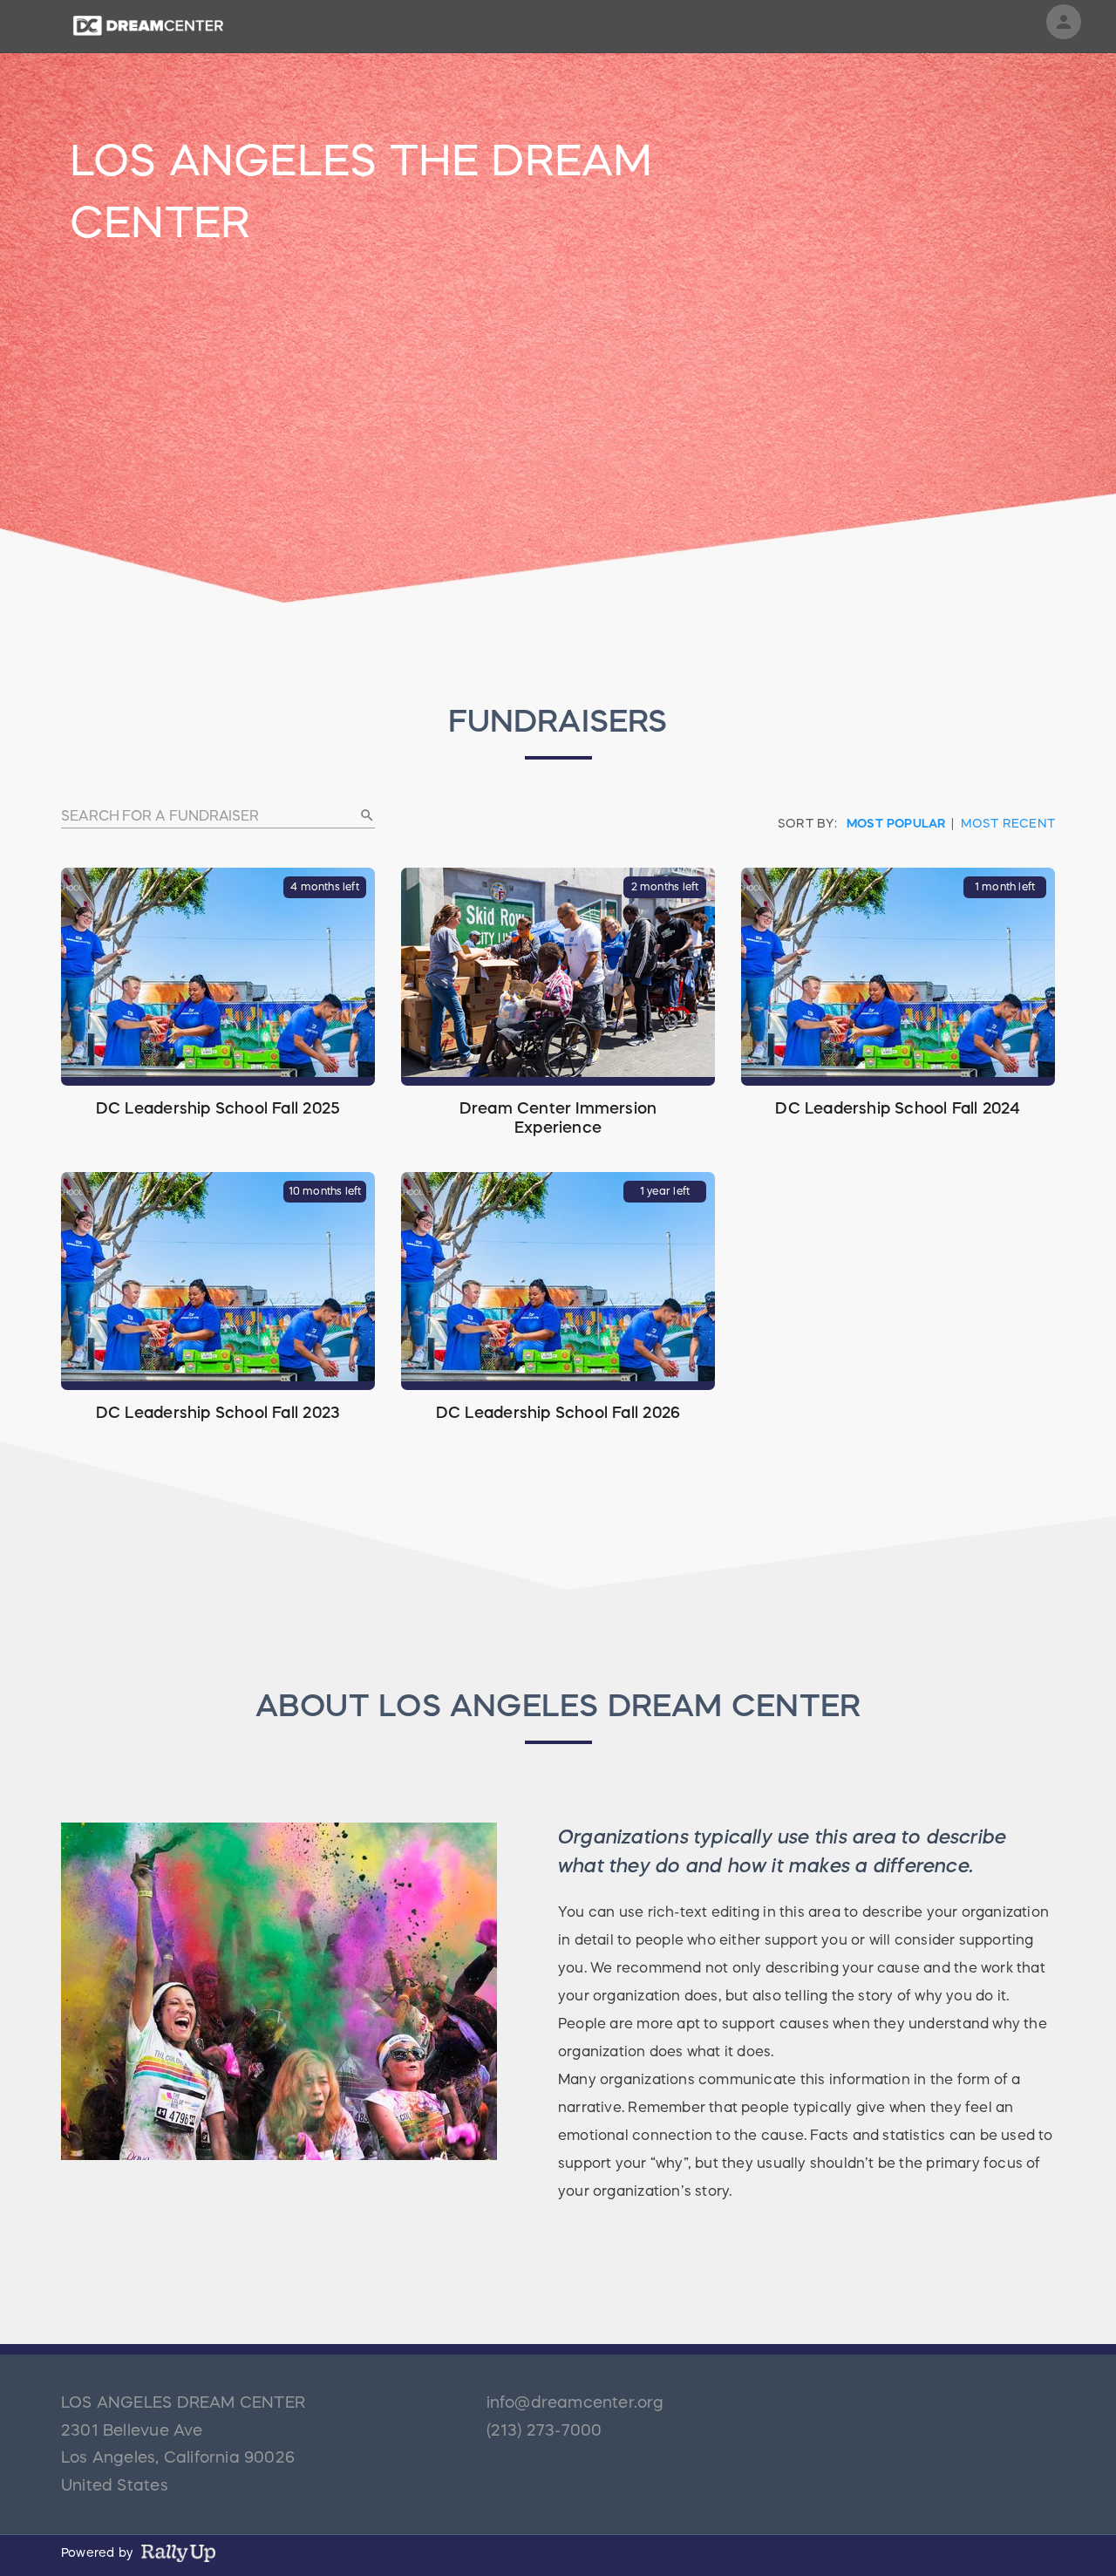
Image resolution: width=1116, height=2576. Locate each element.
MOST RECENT (1008, 823)
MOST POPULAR (896, 823)
